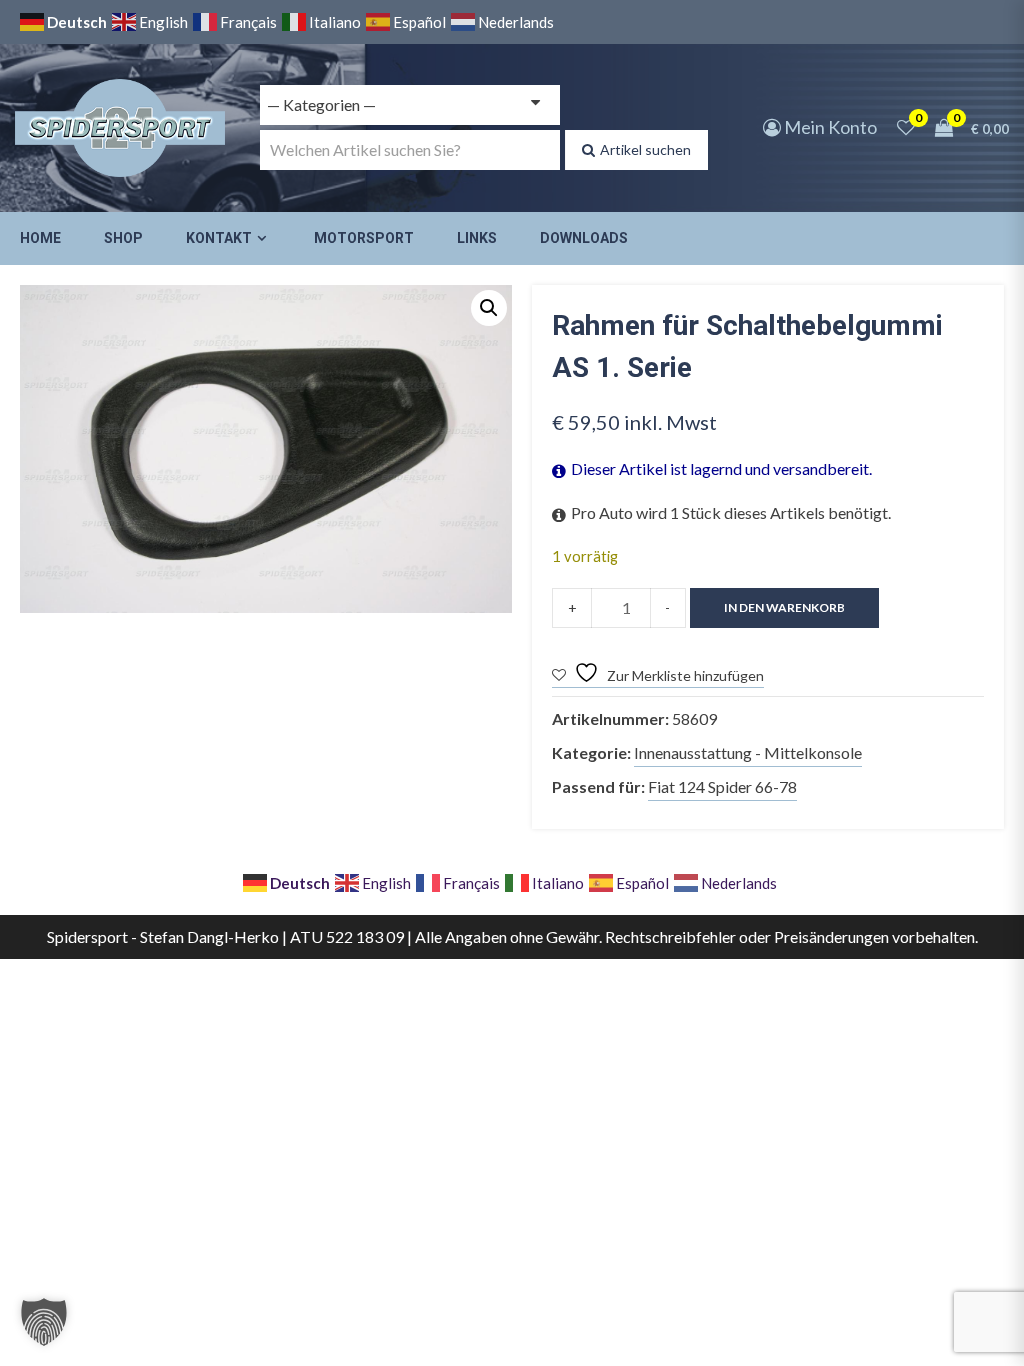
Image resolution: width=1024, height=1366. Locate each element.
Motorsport (364, 238)
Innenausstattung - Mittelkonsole (748, 752)
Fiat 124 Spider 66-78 (722, 786)
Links (477, 238)
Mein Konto (829, 127)
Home (40, 238)
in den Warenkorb (784, 607)
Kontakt (219, 238)
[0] (906, 127)
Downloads (584, 238)
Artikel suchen (645, 149)
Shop (123, 238)
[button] (489, 308)
